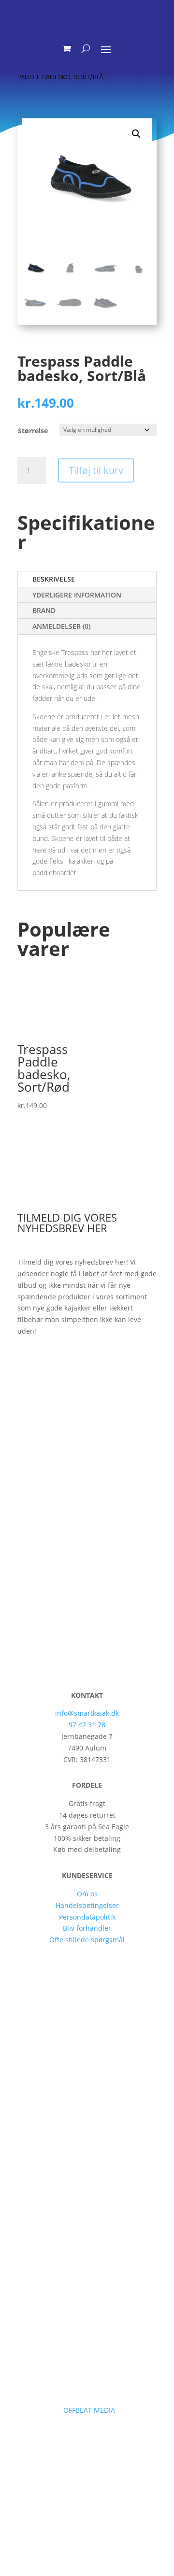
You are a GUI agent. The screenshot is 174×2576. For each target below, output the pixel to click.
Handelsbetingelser (87, 1905)
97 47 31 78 (87, 1725)
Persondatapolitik (87, 1917)
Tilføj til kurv (96, 470)
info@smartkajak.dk (87, 1713)
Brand (44, 610)
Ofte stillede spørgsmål (87, 1940)
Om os (87, 1894)
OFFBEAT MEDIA (90, 2410)
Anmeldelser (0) (61, 626)
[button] (136, 134)
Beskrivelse (54, 579)
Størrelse (33, 431)
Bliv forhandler (87, 1928)
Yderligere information (77, 595)
